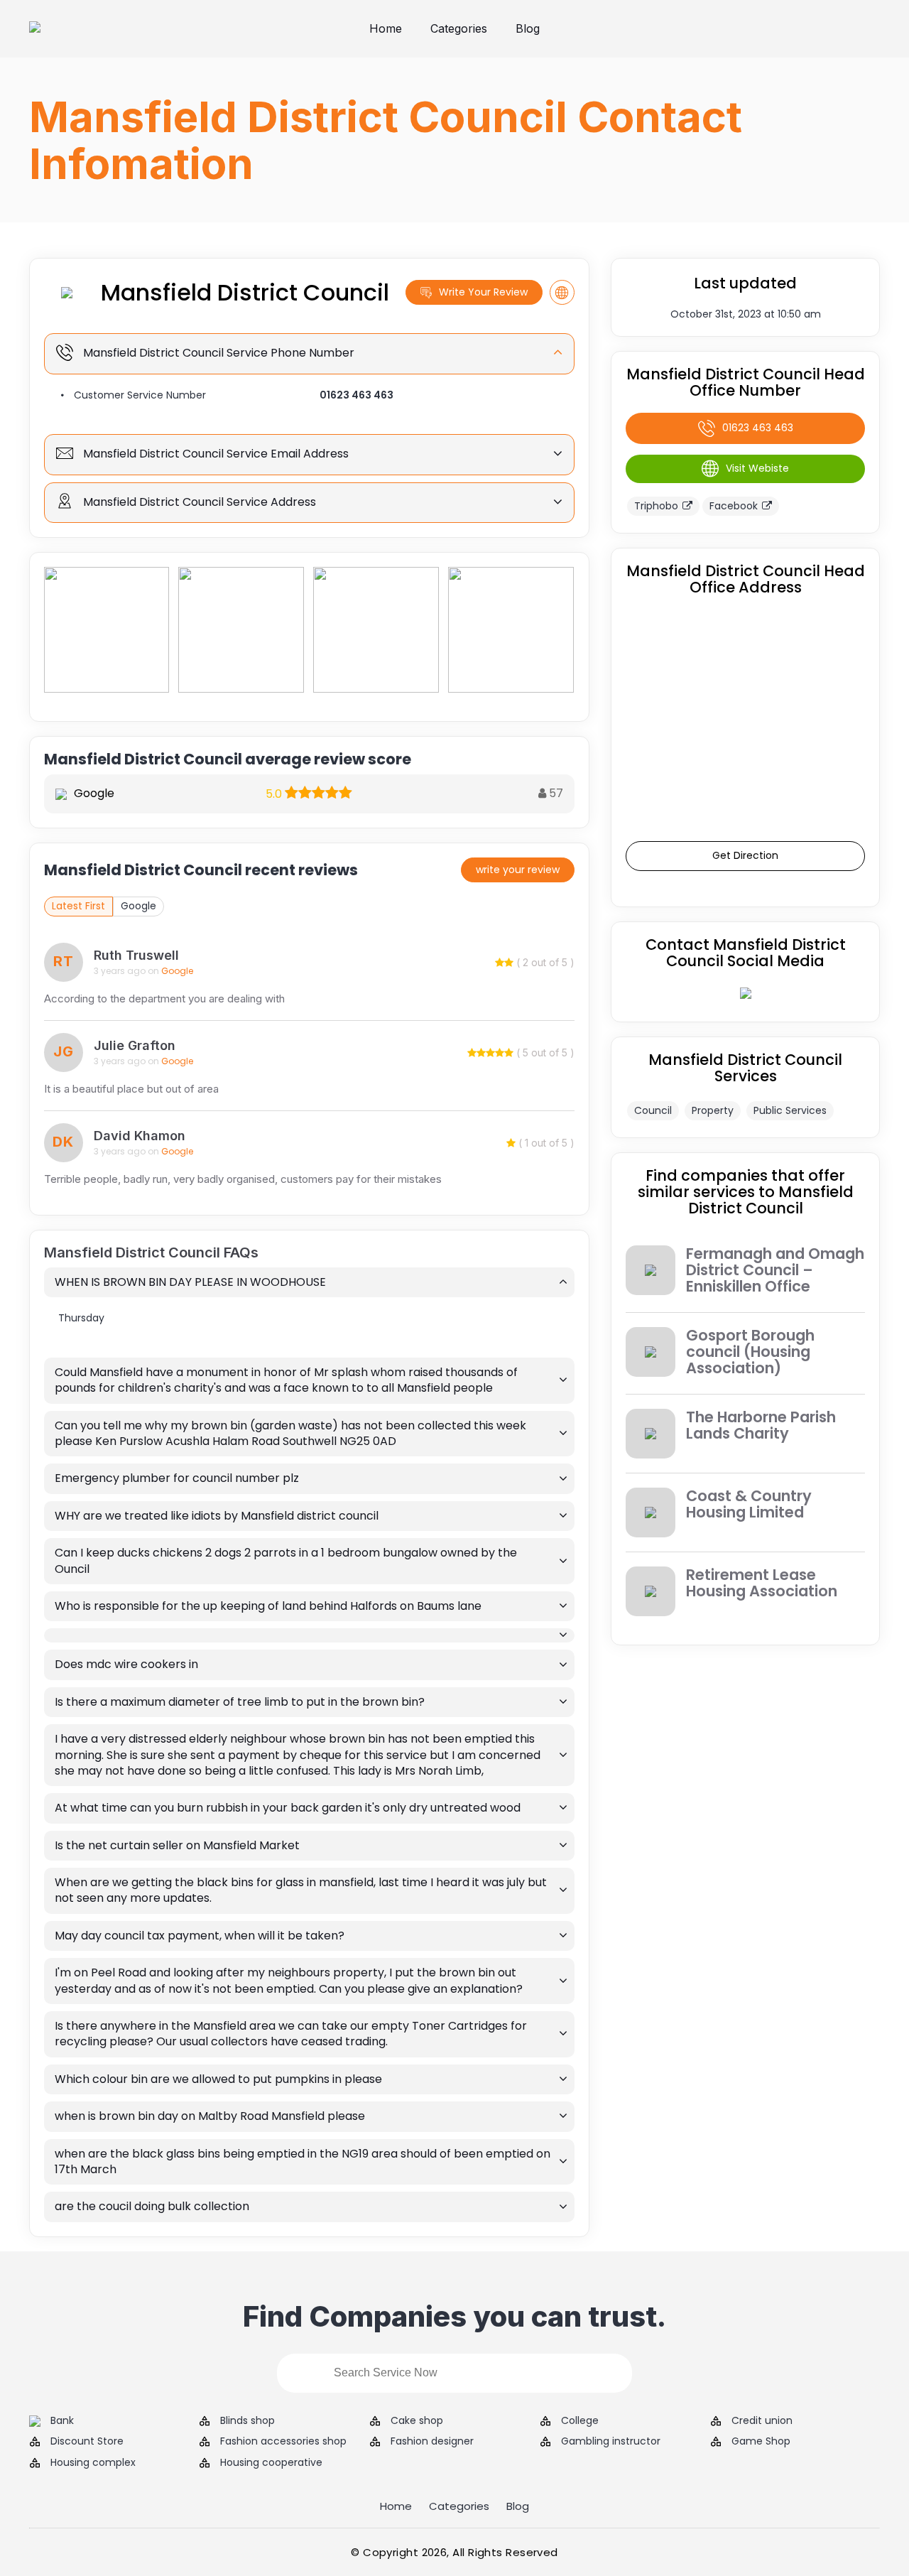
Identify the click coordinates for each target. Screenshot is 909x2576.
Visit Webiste (757, 468)
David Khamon (140, 1136)
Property (713, 1110)
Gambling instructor (611, 2441)
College (580, 2421)
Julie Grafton (135, 1045)
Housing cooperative (271, 2463)
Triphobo (656, 506)
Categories (459, 28)
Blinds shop (247, 2421)
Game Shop (761, 2441)
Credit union (762, 2421)
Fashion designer (432, 2441)
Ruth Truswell (136, 955)
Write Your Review (483, 292)
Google (138, 906)
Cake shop (417, 2421)
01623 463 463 (356, 395)
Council (653, 1110)
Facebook (734, 506)
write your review (518, 870)
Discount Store (87, 2441)
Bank (62, 2421)
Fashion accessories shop (283, 2441)
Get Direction (745, 855)
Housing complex (93, 2463)
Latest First (78, 906)
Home (386, 28)
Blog (528, 28)
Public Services (790, 1110)
